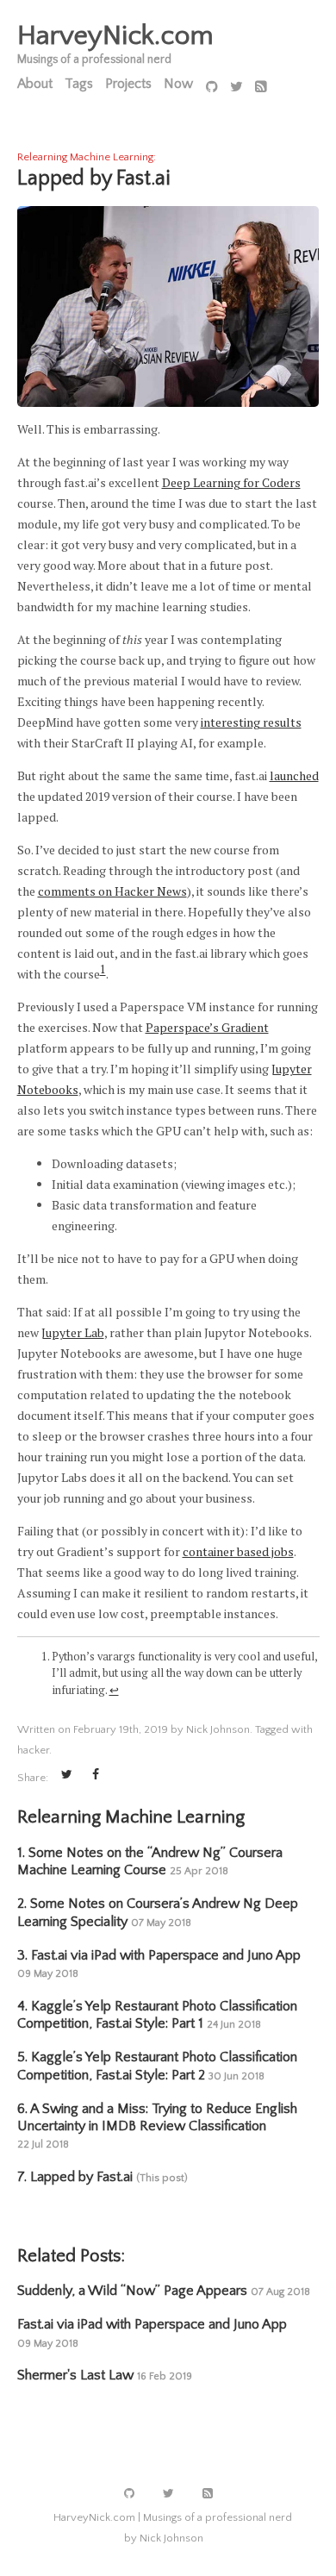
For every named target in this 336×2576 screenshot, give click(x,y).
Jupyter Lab (73, 1332)
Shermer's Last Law (105, 2375)
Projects (128, 84)
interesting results (251, 722)
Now (178, 84)
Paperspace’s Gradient (207, 1027)
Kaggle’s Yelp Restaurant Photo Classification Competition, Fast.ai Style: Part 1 (157, 2015)
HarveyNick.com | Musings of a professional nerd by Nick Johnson (173, 2528)
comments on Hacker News (112, 891)
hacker (33, 1750)
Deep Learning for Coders (231, 482)
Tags (79, 84)
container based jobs (238, 1551)
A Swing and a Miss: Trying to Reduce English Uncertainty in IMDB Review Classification (157, 2126)
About (35, 84)
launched (294, 775)
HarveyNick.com (115, 36)
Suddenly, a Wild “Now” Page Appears (164, 2291)
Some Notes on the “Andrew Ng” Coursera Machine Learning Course (150, 1861)
